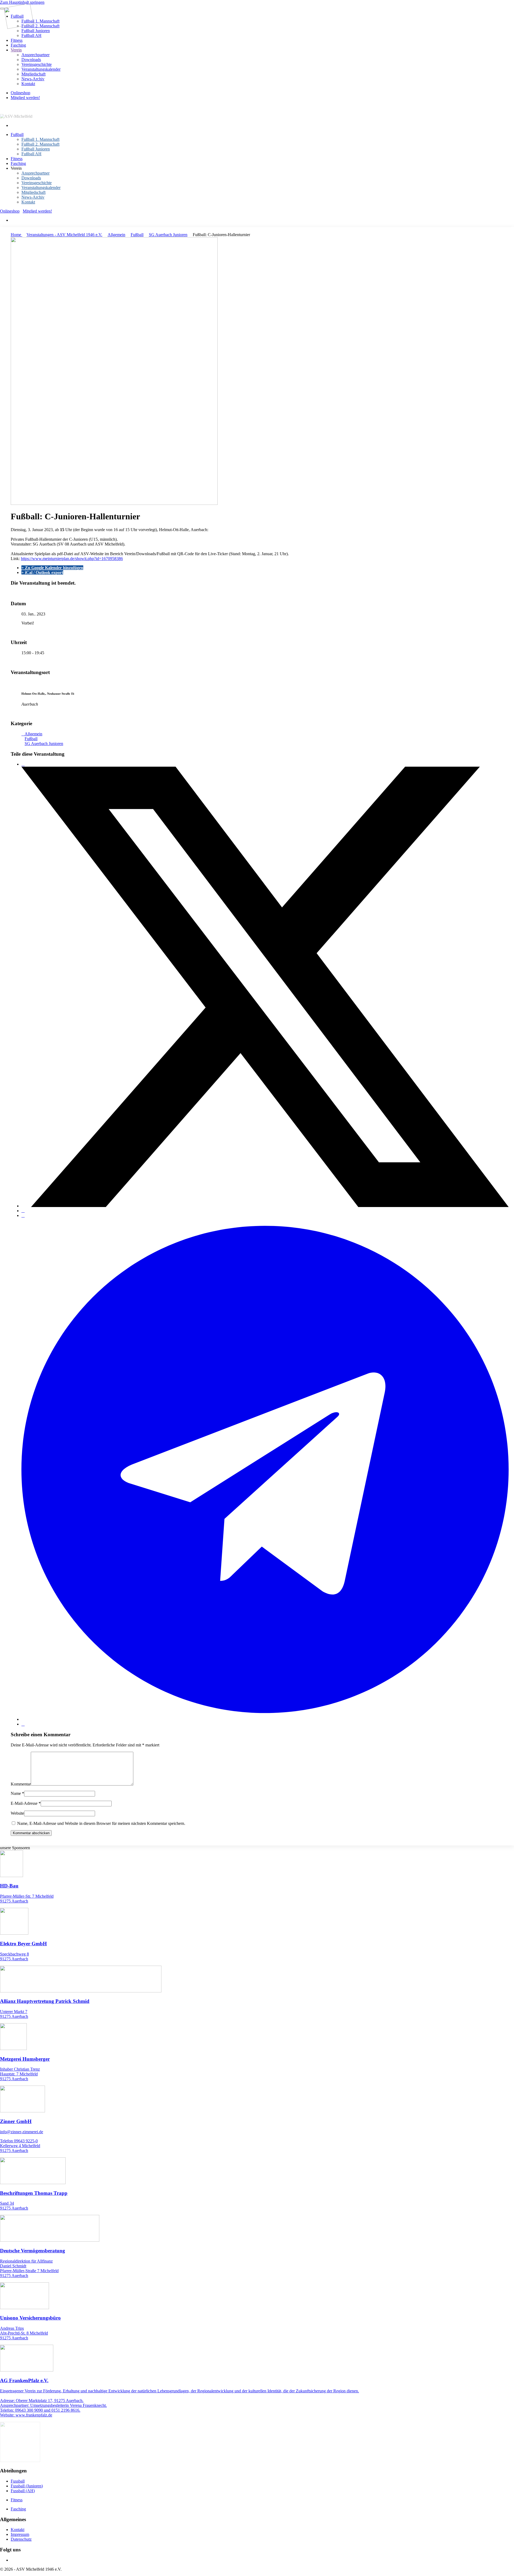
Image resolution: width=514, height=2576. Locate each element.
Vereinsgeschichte (37, 64)
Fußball (17, 135)
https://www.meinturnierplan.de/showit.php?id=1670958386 (72, 559)
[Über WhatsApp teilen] (23, 1215)
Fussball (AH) (23, 2491)
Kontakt (28, 84)
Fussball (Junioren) (27, 2486)
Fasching (18, 45)
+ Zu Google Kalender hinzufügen (52, 568)
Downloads (31, 60)
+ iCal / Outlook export (42, 572)
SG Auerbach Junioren (168, 235)
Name (17, 1793)
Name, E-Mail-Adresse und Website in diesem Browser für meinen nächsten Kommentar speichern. (101, 1823)
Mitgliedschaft (33, 74)
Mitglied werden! (25, 98)
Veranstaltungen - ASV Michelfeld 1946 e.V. (64, 235)
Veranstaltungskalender (41, 69)
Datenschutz (21, 2539)
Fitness (17, 40)
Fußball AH (31, 35)
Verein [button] (16, 168)
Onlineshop (20, 93)
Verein (16, 50)
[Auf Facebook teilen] (23, 764)
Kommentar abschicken (31, 1833)
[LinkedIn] (23, 1211)
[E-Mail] (23, 1724)
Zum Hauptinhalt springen (22, 2)
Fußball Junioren (36, 31)
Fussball (18, 2481)
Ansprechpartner (35, 55)
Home (16, 235)
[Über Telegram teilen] (265, 1719)
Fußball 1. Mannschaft (40, 21)
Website (17, 1813)
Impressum (20, 2534)
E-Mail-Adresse (26, 1803)
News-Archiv (33, 79)
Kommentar (21, 1784)
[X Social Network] (265, 1206)
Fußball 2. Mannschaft (40, 26)
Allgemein (116, 235)
